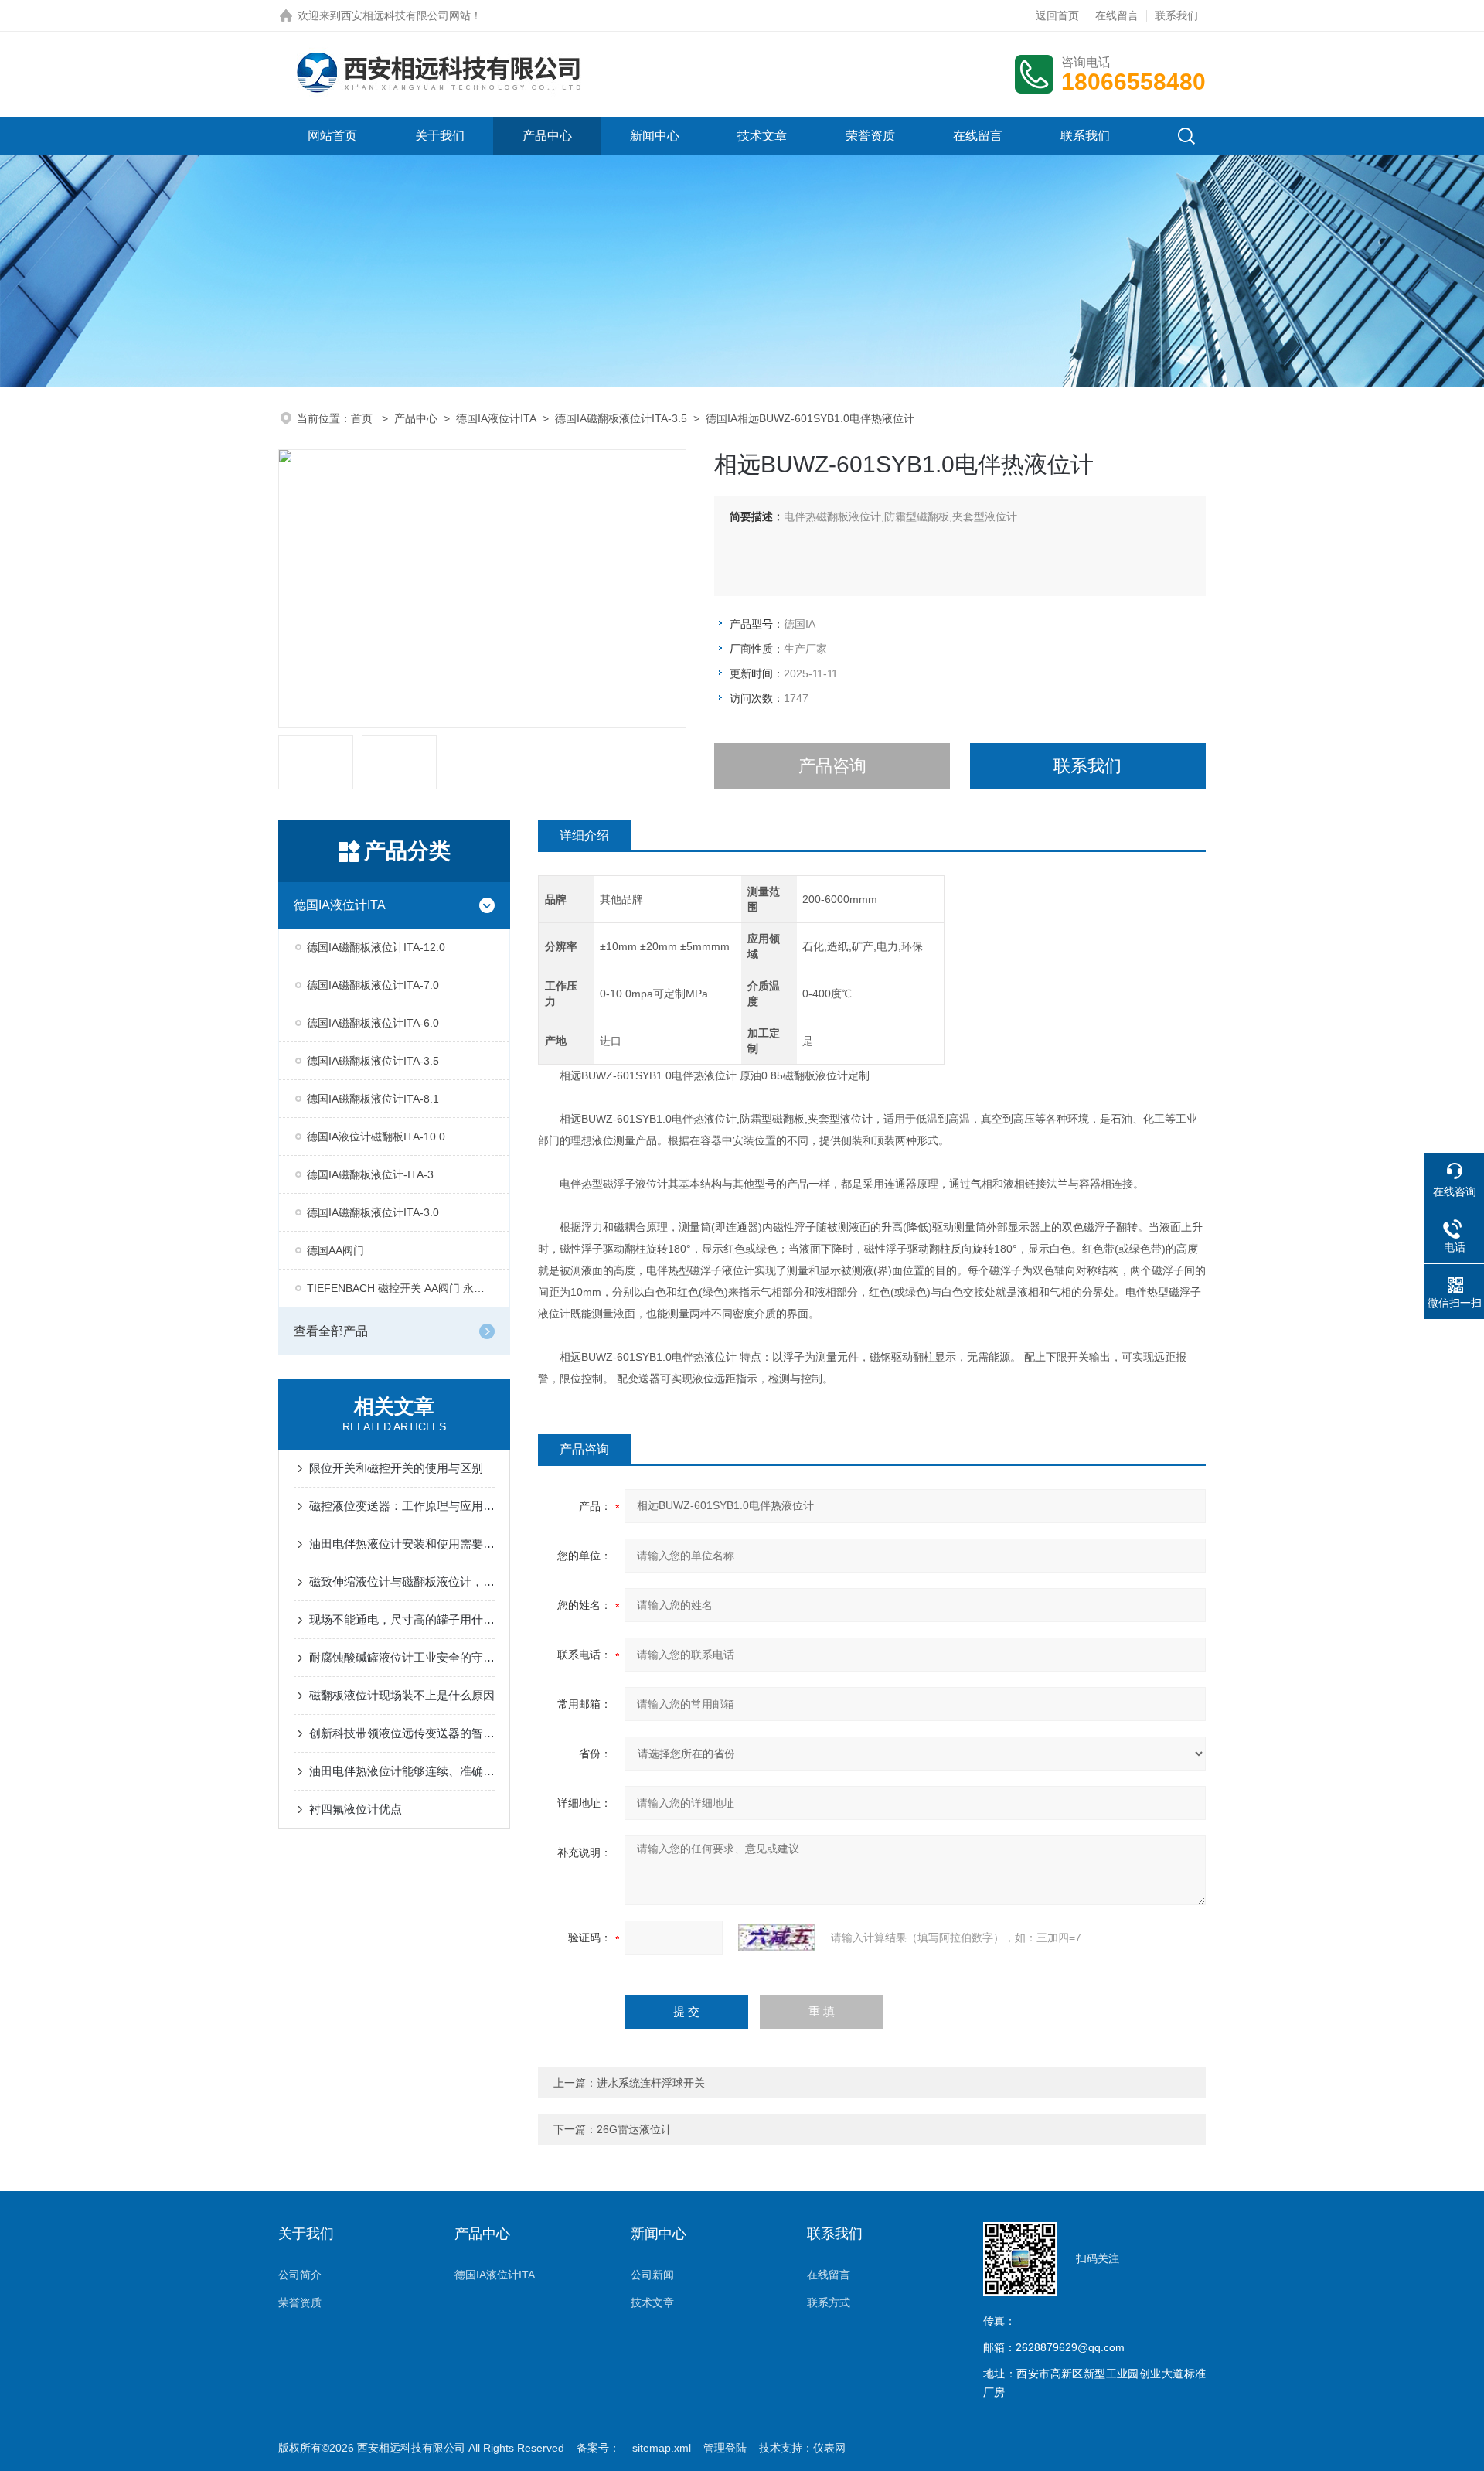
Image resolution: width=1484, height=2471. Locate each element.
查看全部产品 (331, 1331)
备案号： (598, 2448)
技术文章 (762, 136)
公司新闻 (652, 2275)
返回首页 (1057, 15)
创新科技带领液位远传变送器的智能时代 (402, 1733)
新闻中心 (655, 136)
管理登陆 (725, 2448)
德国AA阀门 (335, 1250)
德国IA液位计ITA (496, 418)
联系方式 (829, 2302)
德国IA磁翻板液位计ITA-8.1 (373, 1099)
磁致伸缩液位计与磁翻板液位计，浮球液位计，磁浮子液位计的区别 (402, 1581)
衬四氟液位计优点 (356, 1809)
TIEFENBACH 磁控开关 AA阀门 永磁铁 (401, 1288)
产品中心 (547, 136)
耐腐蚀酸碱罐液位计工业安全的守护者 (402, 1657)
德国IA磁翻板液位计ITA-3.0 (373, 1212)
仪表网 (829, 2448)
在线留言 (1117, 15)
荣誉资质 (870, 136)
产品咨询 (832, 766)
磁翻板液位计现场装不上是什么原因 (402, 1695)
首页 (363, 418)
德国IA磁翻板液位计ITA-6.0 (373, 1023)
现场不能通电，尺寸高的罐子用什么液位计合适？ (402, 1619)
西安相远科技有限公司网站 (406, 15)
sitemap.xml (662, 2448)
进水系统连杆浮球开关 (651, 2083)
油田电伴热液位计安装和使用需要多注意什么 (402, 1544)
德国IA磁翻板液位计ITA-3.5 (621, 418)
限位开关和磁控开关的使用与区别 (396, 1468)
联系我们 (1176, 15)
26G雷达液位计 (634, 2129)
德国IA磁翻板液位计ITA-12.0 (376, 947)
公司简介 (300, 2275)
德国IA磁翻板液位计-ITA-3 (370, 1174)
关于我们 (440, 136)
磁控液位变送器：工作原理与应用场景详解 (402, 1506)
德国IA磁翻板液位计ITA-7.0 (373, 985)
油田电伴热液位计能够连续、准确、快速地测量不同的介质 (402, 1771)
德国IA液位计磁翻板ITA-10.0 (376, 1137)
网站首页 (332, 136)
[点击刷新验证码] (777, 1938)
